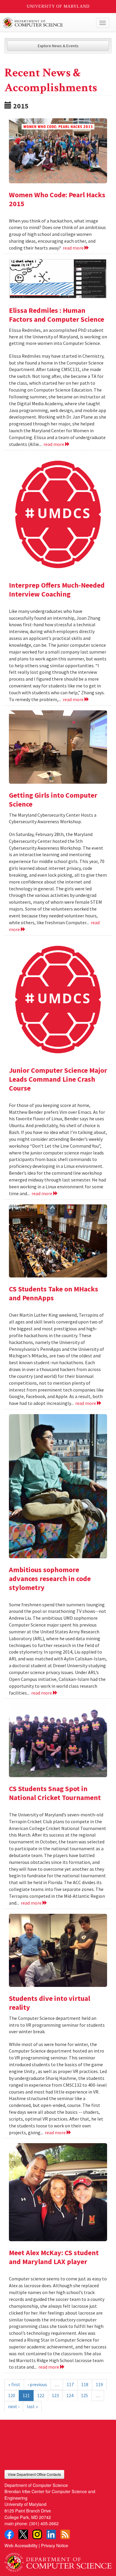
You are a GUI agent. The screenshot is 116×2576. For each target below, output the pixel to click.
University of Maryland (58, 6)
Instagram (37, 2534)
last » (32, 2406)
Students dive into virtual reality (50, 2003)
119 (99, 2384)
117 (70, 2384)
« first (14, 2384)
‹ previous (37, 2384)
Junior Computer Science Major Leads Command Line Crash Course (58, 1079)
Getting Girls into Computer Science (53, 800)
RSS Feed (65, 2534)
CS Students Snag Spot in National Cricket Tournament (55, 1793)
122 (41, 2395)
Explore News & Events (58, 46)
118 (85, 2384)
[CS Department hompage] (58, 2560)
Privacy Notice (55, 2545)
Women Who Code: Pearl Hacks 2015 (57, 199)
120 (12, 2395)
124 (70, 2395)
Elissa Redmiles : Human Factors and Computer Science (57, 315)
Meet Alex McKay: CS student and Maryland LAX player (54, 2257)
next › (14, 2406)
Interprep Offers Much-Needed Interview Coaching (57, 590)
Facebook (9, 2534)
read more (74, 248)
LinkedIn (51, 2534)
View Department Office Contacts (34, 2474)
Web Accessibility (21, 2545)
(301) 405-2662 (44, 2523)
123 (55, 2395)
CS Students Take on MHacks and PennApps (54, 1293)
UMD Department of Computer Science (47, 23)
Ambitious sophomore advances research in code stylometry (50, 1579)
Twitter (23, 2534)
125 (84, 2395)
